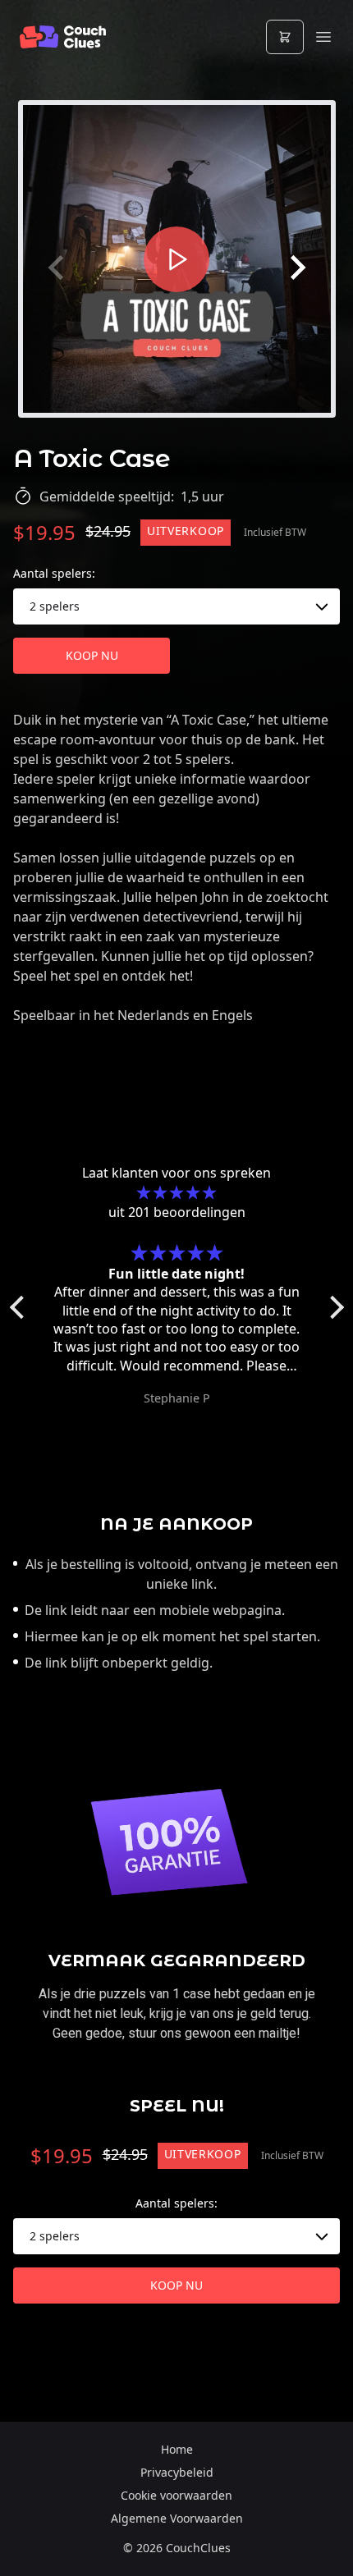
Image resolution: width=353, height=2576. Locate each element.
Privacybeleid (177, 2472)
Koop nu (92, 655)
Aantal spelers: (54, 573)
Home (177, 2449)
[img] (177, 1192)
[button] (21, 1307)
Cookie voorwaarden (176, 2495)
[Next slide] (296, 268)
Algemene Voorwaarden (177, 2518)
